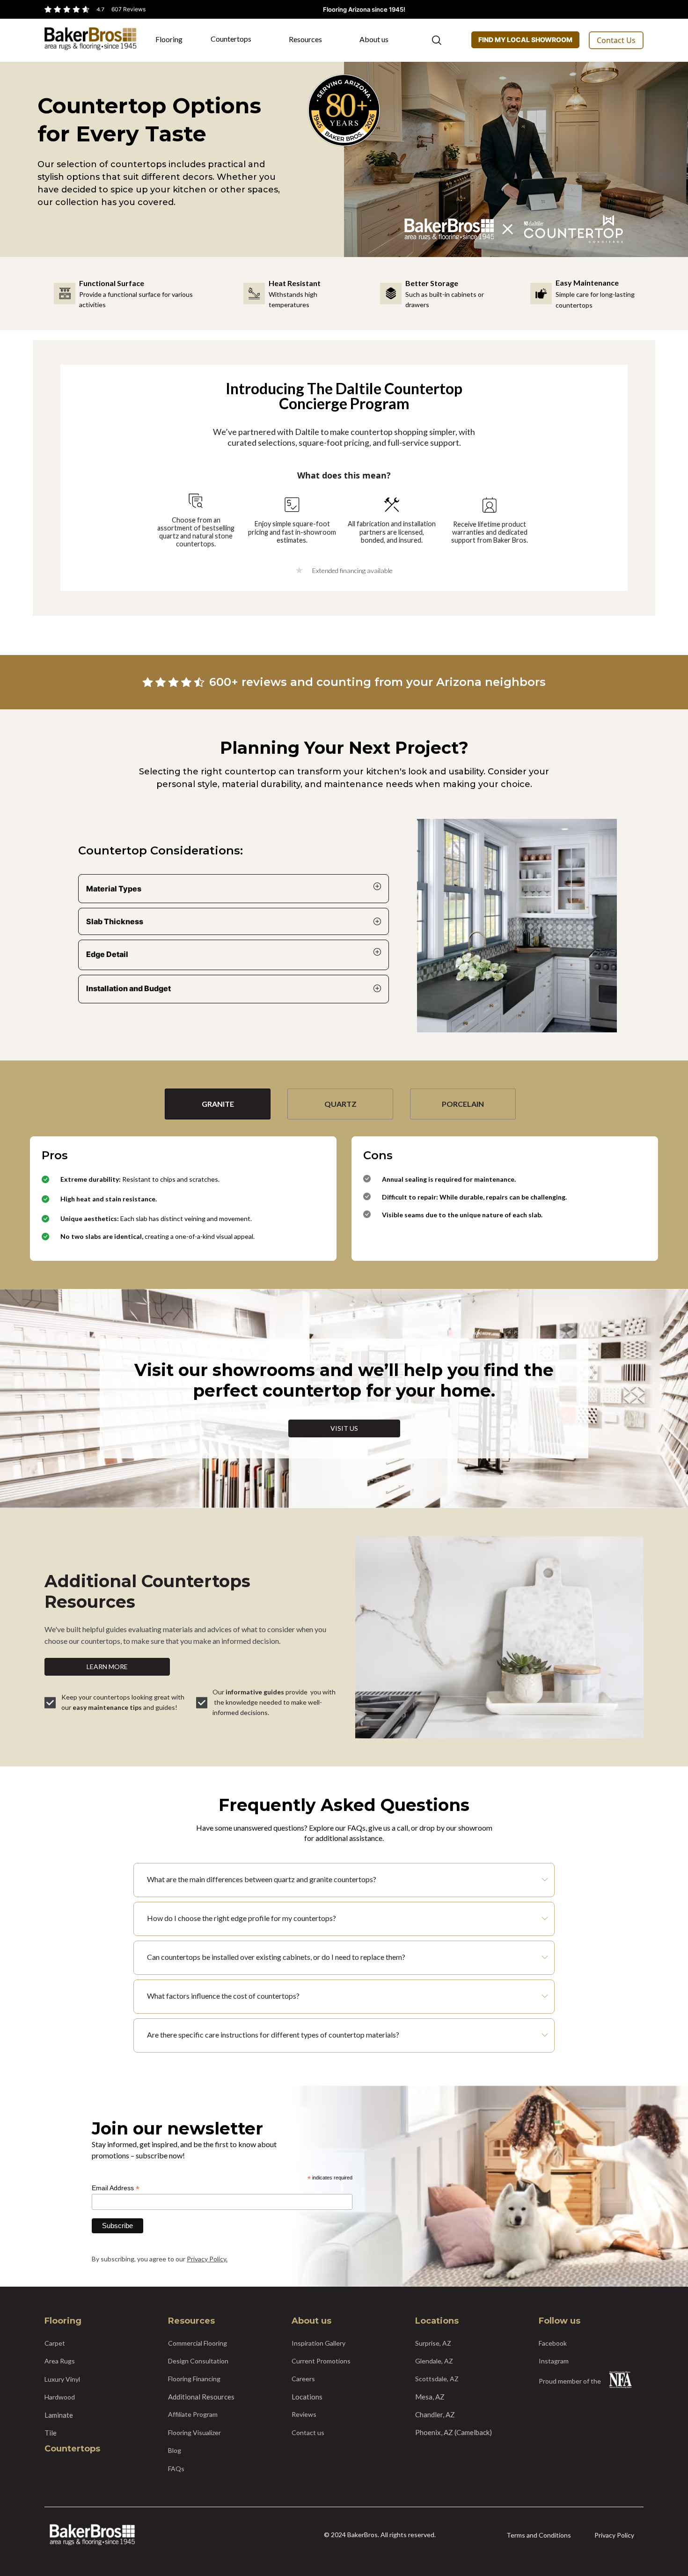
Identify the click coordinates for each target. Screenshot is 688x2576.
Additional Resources (201, 2397)
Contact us (308, 2432)
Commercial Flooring (198, 2343)
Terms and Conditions (539, 2535)
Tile (51, 2433)
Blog (175, 2450)
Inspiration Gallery (318, 2343)
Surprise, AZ (433, 2343)
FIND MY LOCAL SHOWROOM (525, 40)
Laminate (59, 2415)
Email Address (116, 2188)
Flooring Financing (194, 2379)
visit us (344, 1428)
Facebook (553, 2343)
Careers (303, 2379)
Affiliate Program (193, 2414)
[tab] (218, 1104)
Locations (307, 2397)
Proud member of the (570, 2381)
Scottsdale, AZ (437, 2379)
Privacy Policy (614, 2535)
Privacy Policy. (207, 2259)
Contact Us (616, 40)
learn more (107, 1667)
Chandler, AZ (435, 2414)
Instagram (554, 2361)
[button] (174, 43)
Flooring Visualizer (194, 2432)
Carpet (55, 2343)
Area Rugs (60, 2361)
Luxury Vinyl (62, 2379)
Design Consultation (198, 2361)
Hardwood (60, 2397)
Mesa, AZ (430, 2397)
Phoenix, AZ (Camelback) (454, 2432)
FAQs (176, 2469)
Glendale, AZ (434, 2361)
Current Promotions (321, 2361)
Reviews (304, 2414)
